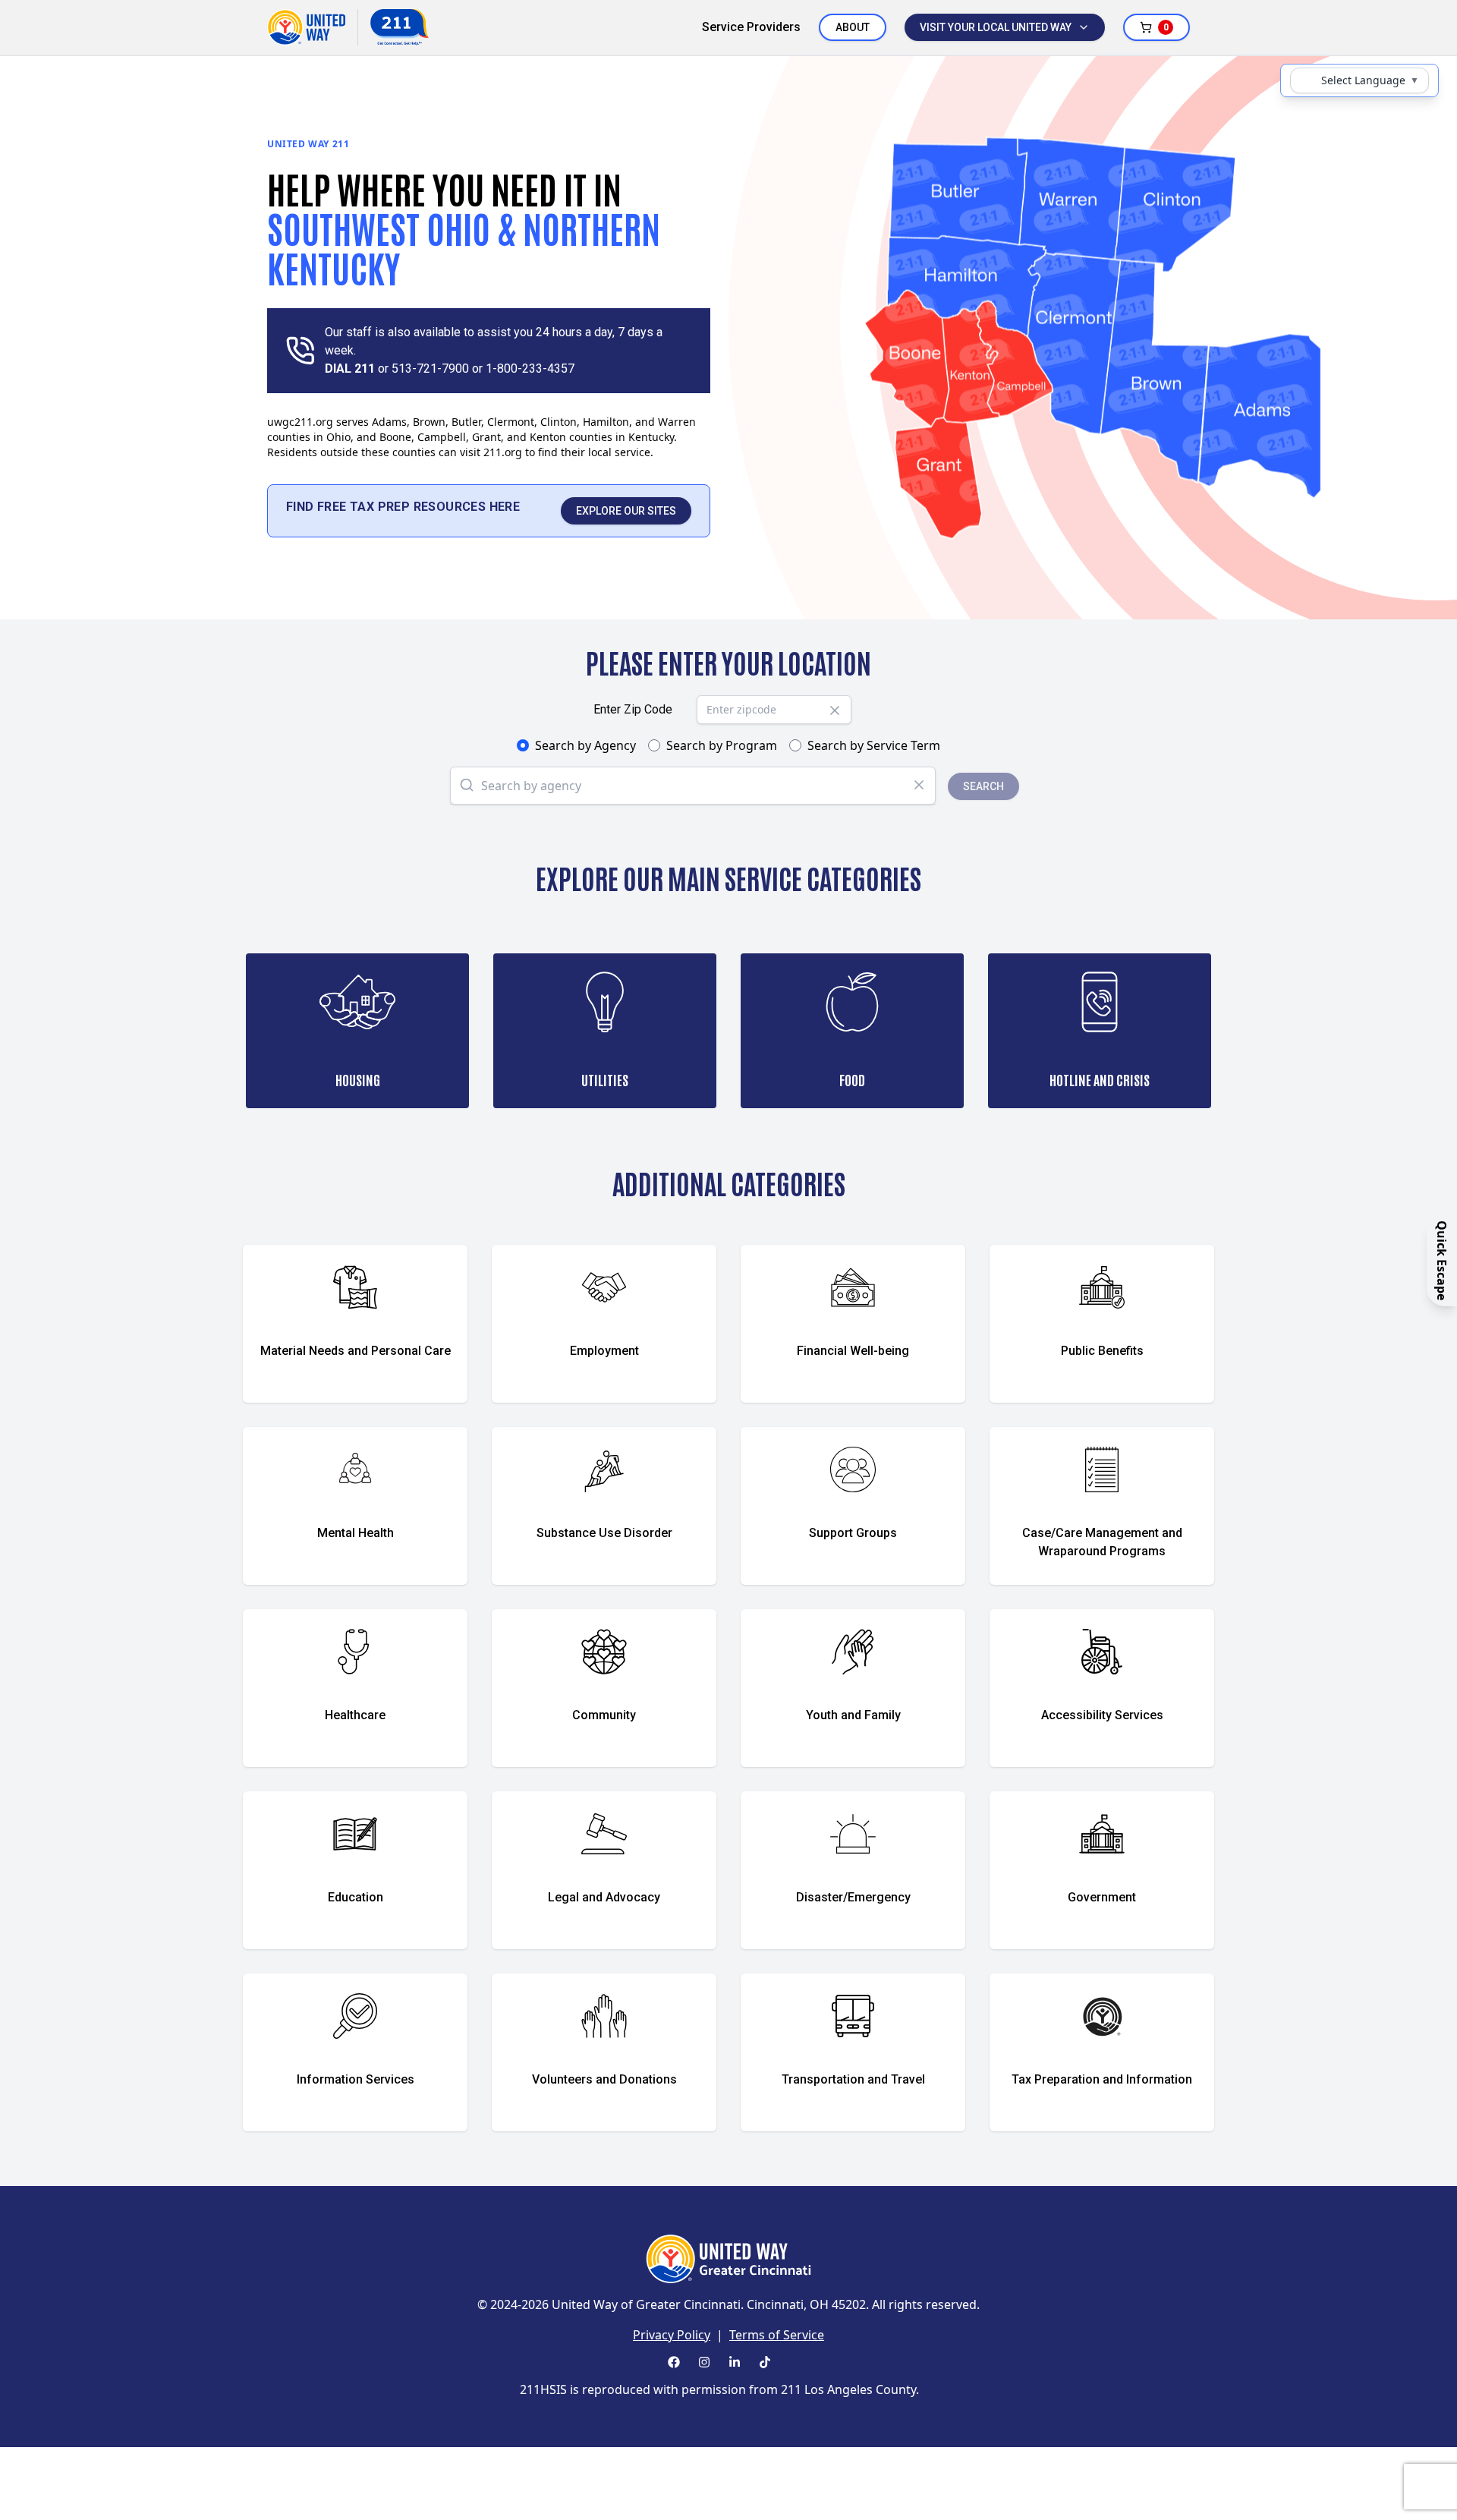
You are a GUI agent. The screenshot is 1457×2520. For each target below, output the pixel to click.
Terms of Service (777, 2335)
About (853, 27)
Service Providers (751, 27)
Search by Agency (585, 745)
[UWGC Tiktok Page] (765, 2362)
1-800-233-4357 (530, 369)
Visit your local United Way (996, 27)
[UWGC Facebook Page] (674, 2362)
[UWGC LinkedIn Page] (735, 2362)
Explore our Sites (626, 511)
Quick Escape (1442, 1260)
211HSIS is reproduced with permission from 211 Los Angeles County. (719, 2389)
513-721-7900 (430, 369)
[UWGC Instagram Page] (704, 2362)
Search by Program (722, 745)
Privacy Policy (672, 2335)
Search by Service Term (874, 745)
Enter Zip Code (633, 709)
